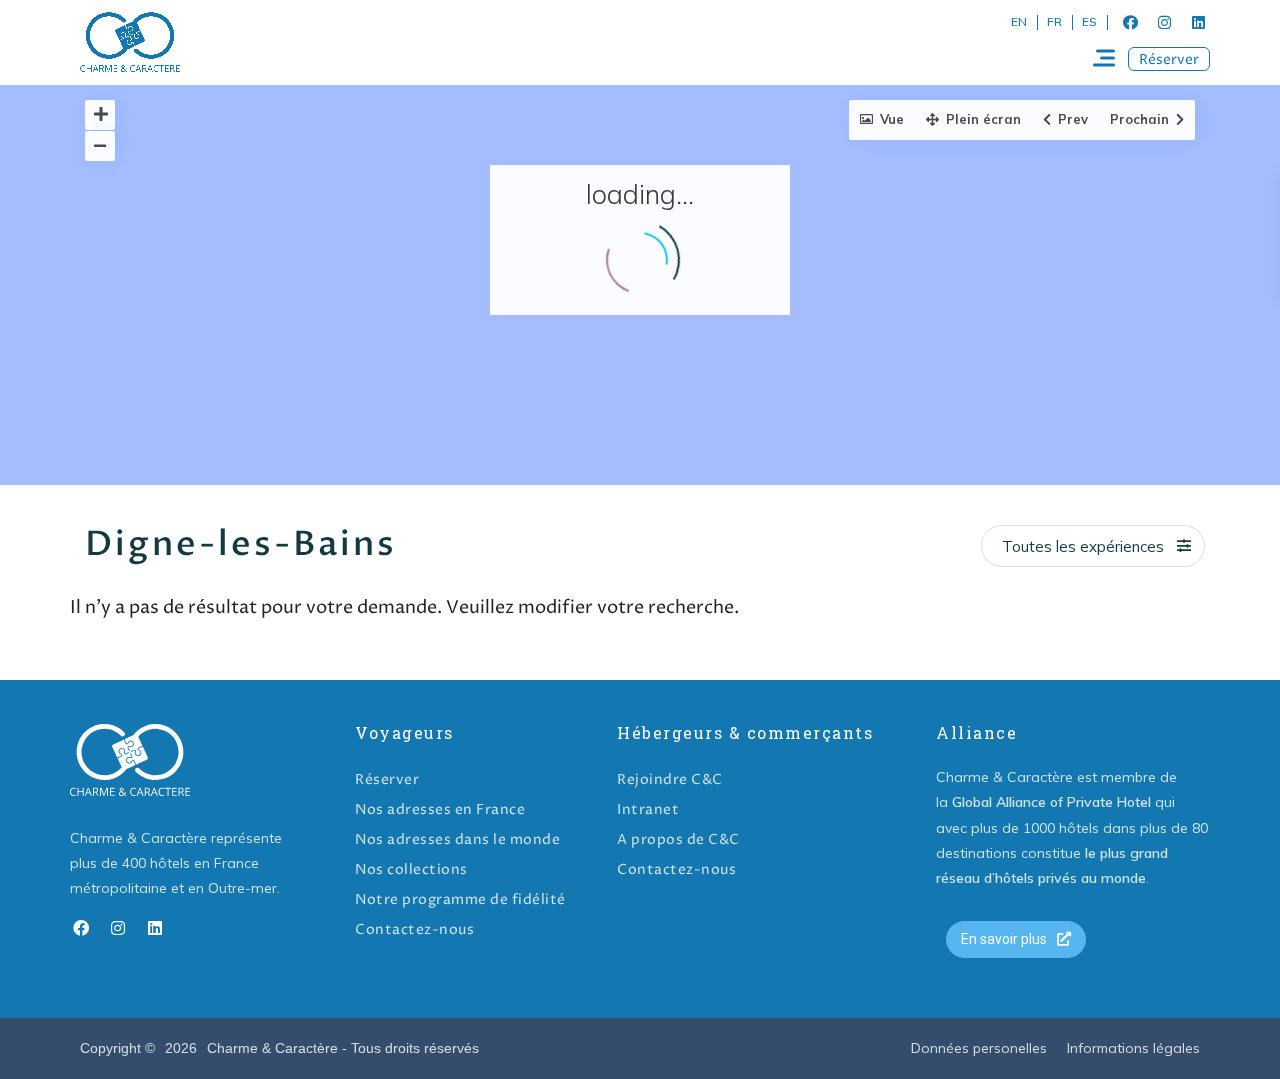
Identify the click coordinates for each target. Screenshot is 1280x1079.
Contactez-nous (414, 929)
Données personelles (979, 1048)
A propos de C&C (678, 839)
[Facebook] (1130, 22)
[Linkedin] (1198, 22)
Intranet (648, 809)
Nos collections (411, 869)
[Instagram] (1164, 22)
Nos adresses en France (440, 809)
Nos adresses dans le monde (457, 839)
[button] (1169, 59)
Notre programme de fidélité (460, 899)
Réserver (387, 779)
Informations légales (1133, 1048)
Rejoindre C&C (670, 779)
